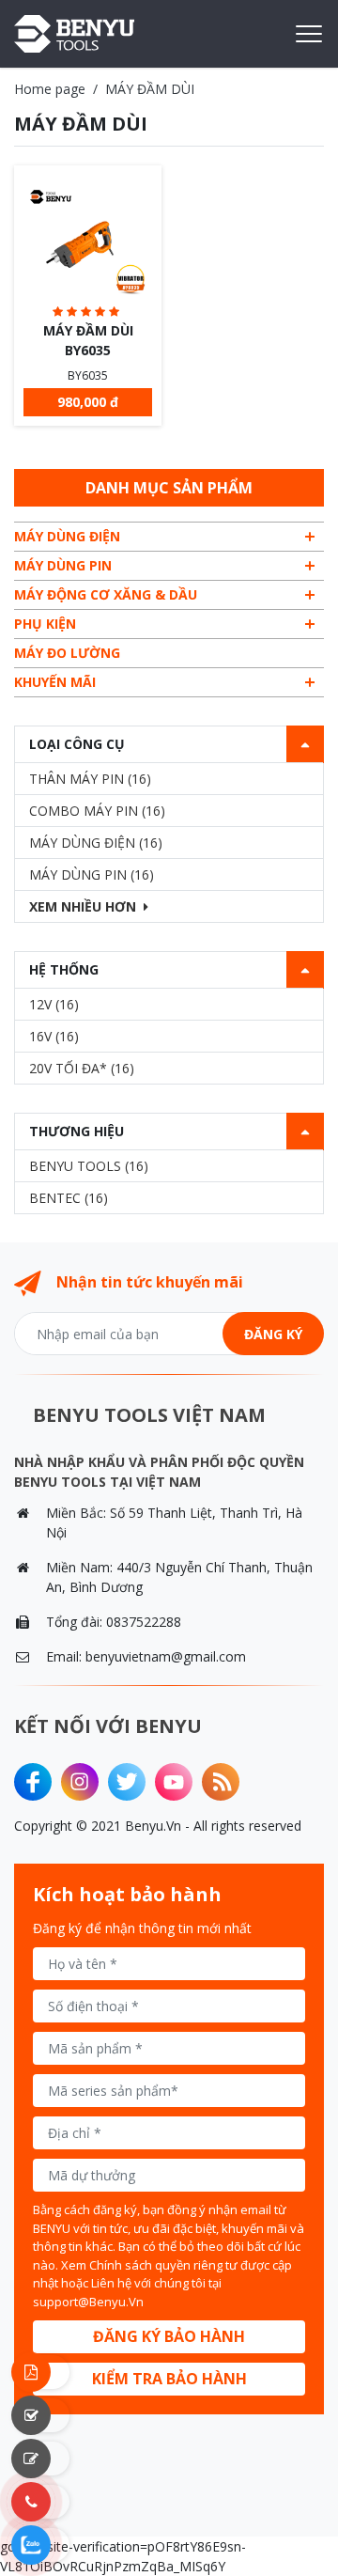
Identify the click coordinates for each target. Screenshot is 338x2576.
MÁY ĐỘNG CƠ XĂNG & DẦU (106, 594)
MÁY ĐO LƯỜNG (67, 653)
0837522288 (144, 1622)
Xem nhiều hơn (83, 906)
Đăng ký (273, 1334)
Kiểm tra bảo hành (169, 2379)
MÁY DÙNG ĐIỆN (67, 536)
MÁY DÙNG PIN (63, 565)
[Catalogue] (42, 2372)
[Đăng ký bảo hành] (42, 2459)
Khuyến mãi (55, 682)
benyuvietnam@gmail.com (166, 1656)
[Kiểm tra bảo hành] (42, 2415)
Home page (50, 89)
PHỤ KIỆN (45, 624)
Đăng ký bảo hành (169, 2336)
